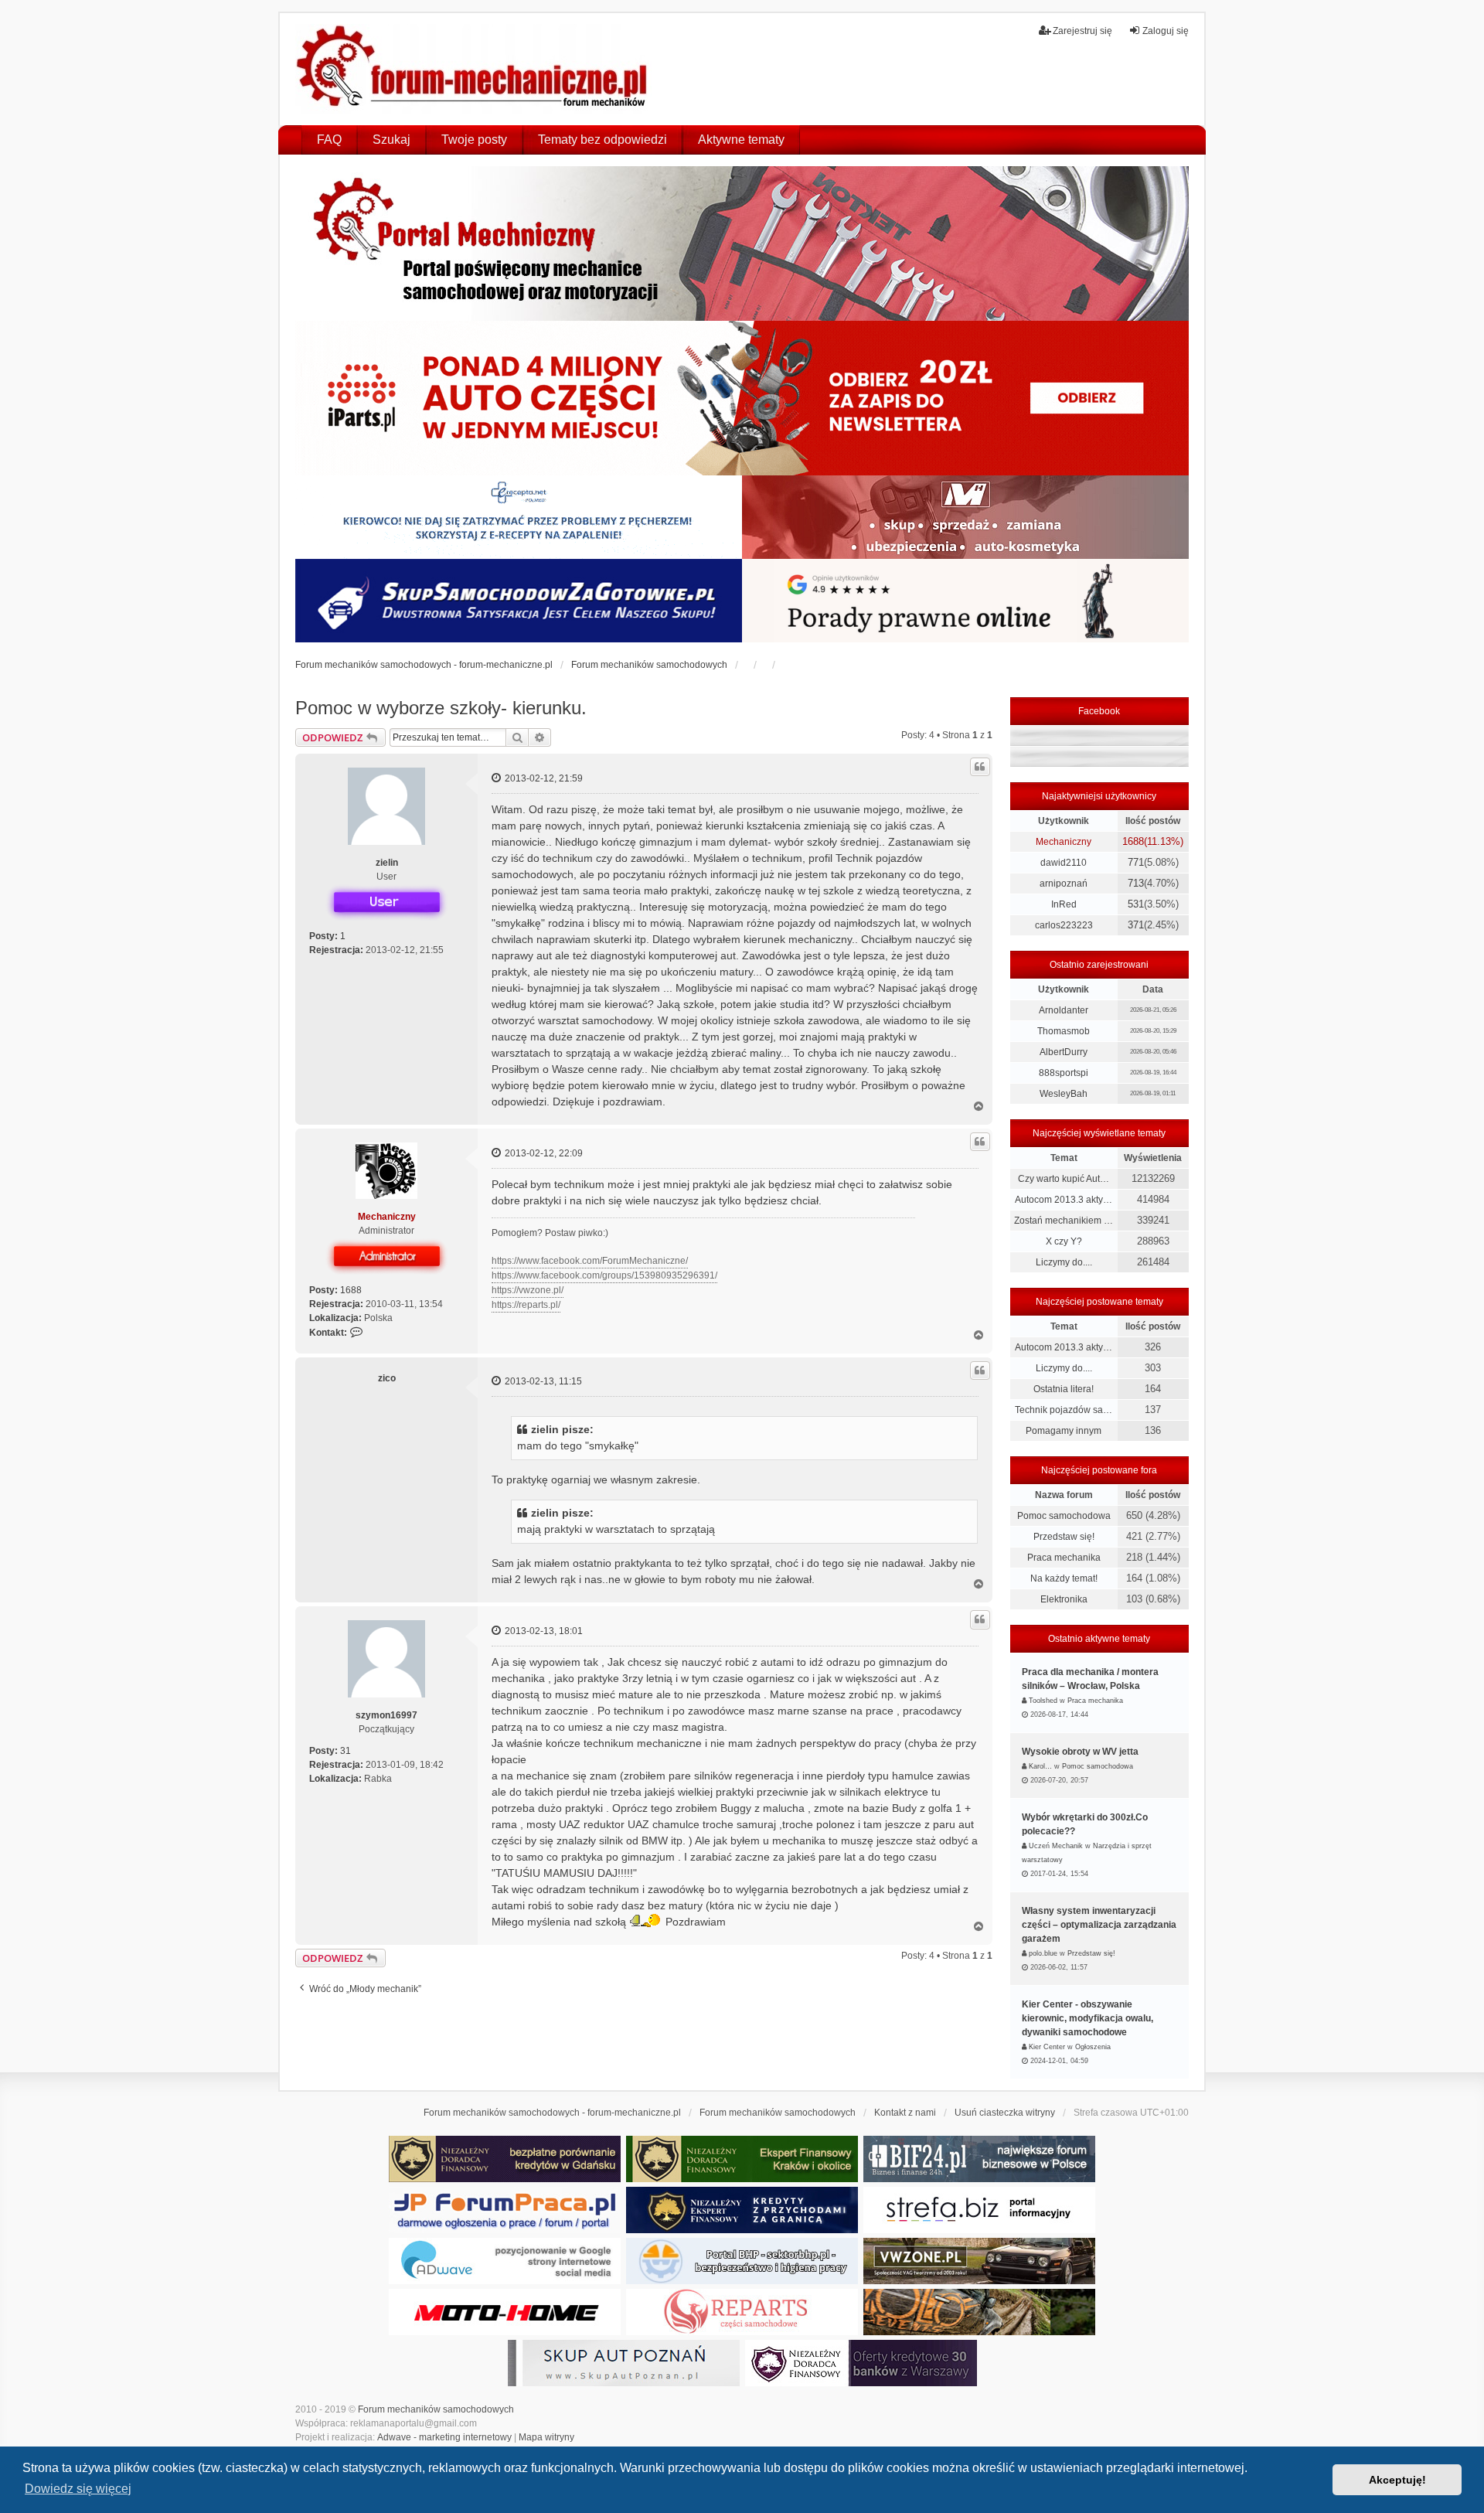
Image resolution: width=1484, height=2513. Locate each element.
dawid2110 (1064, 863)
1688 (351, 1290)
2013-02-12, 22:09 (543, 1153)
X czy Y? (1064, 1241)
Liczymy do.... (1064, 1262)
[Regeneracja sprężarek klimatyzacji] (742, 2312)
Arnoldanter (1064, 1010)
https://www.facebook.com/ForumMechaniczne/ (590, 1261)
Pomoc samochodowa (1064, 1516)
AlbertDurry (1064, 1052)
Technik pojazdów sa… (1064, 1410)
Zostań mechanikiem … (1064, 1221)
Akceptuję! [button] (1397, 2480)
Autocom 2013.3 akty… (1064, 1200)
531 (1136, 904)
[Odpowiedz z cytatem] (980, 767)
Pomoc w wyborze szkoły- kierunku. (441, 708)
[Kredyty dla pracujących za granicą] (742, 2210)
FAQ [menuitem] (329, 140)
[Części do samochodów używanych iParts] (742, 398)
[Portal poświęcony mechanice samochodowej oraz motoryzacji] (742, 243)
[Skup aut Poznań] (965, 517)
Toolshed (1043, 1701)
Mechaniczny (387, 1217)
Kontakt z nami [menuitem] (905, 2113)
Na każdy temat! (1064, 1578)
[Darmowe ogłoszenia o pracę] (505, 2210)
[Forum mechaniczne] (473, 69)
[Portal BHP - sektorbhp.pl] (742, 2261)
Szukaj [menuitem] (391, 140)
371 (1136, 925)
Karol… (1040, 1766)
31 (345, 1751)
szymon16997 (386, 1715)
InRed (1064, 904)
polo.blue (1043, 1953)
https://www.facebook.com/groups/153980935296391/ (604, 1275)
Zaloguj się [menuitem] (1166, 31)
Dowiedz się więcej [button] (78, 2489)
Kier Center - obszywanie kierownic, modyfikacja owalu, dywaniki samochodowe (1087, 2018)
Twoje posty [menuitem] (474, 140)
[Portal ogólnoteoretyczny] (979, 2210)
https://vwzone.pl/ (528, 1290)
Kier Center (1047, 2047)
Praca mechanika (1064, 1558)
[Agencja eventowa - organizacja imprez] (979, 2312)
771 (1136, 862)
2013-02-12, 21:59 (543, 778)
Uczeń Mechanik (1056, 1846)
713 (1136, 883)
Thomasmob (1064, 1031)
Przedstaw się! (1064, 1537)
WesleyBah (1064, 1094)
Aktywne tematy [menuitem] (741, 140)
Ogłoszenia (1093, 2047)
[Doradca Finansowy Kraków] (742, 2159)
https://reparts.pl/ (526, 1305)
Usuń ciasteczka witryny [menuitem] (1005, 2113)
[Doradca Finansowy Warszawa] (861, 2363)
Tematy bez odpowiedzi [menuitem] (602, 140)
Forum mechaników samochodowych (436, 2409)
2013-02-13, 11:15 (542, 1381)
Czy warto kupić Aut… (1064, 1179)
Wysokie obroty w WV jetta (1080, 1752)
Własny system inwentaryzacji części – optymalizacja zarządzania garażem (1099, 1925)
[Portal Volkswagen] (979, 2261)
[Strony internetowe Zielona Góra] (505, 2261)
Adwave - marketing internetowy (444, 2437)
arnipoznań (1064, 884)
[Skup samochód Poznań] (505, 2312)
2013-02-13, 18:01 (543, 1631)
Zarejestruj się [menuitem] (1082, 31)
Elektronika (1064, 1599)
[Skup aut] (519, 601)
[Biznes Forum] (979, 2159)
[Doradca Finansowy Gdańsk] (505, 2159)
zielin (387, 863)
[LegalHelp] (965, 601)
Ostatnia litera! (1064, 1389)
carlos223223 (1064, 925)
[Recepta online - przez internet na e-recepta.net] (519, 517)
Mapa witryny (546, 2437)
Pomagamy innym (1064, 1431)
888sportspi (1064, 1073)
